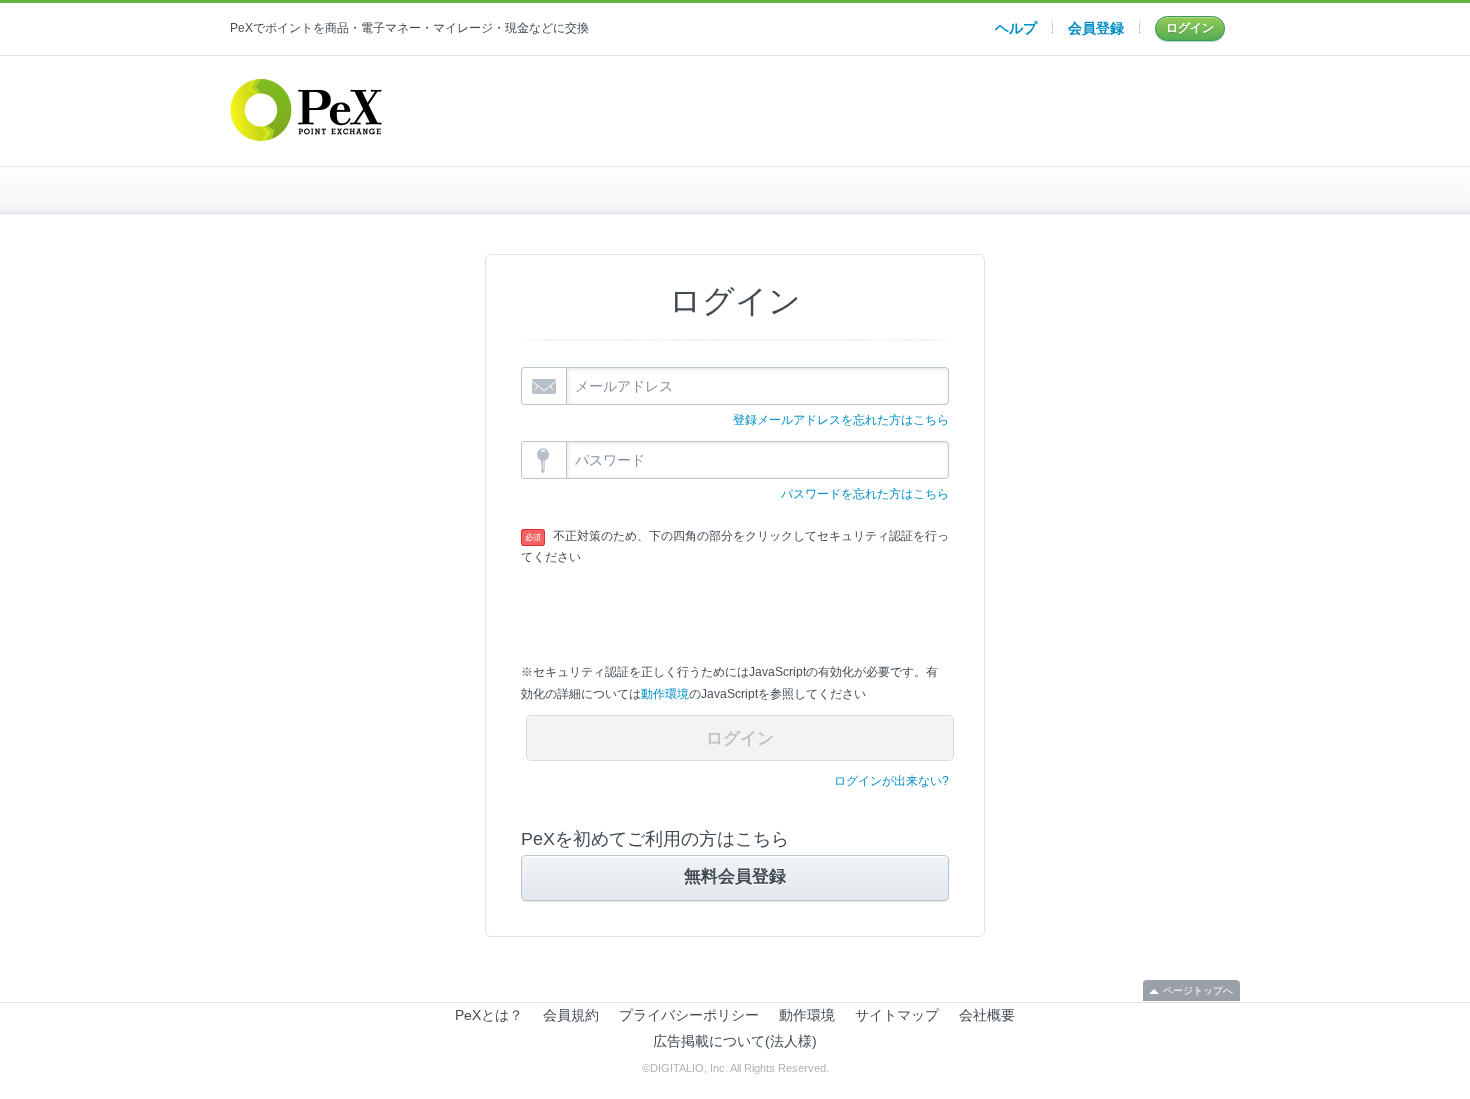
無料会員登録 (735, 876)
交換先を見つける (1071, 190)
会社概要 (987, 1015)
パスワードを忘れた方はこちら (865, 494)
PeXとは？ (489, 1015)
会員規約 (571, 1015)
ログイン (1190, 28)
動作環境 (665, 694)
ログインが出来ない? (891, 781)
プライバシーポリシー (689, 1015)
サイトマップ (897, 1015)
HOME (398, 190)
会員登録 (1096, 28)
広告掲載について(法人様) (735, 1041)
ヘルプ (1016, 28)
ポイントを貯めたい (735, 190)
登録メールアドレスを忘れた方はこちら (841, 420)
